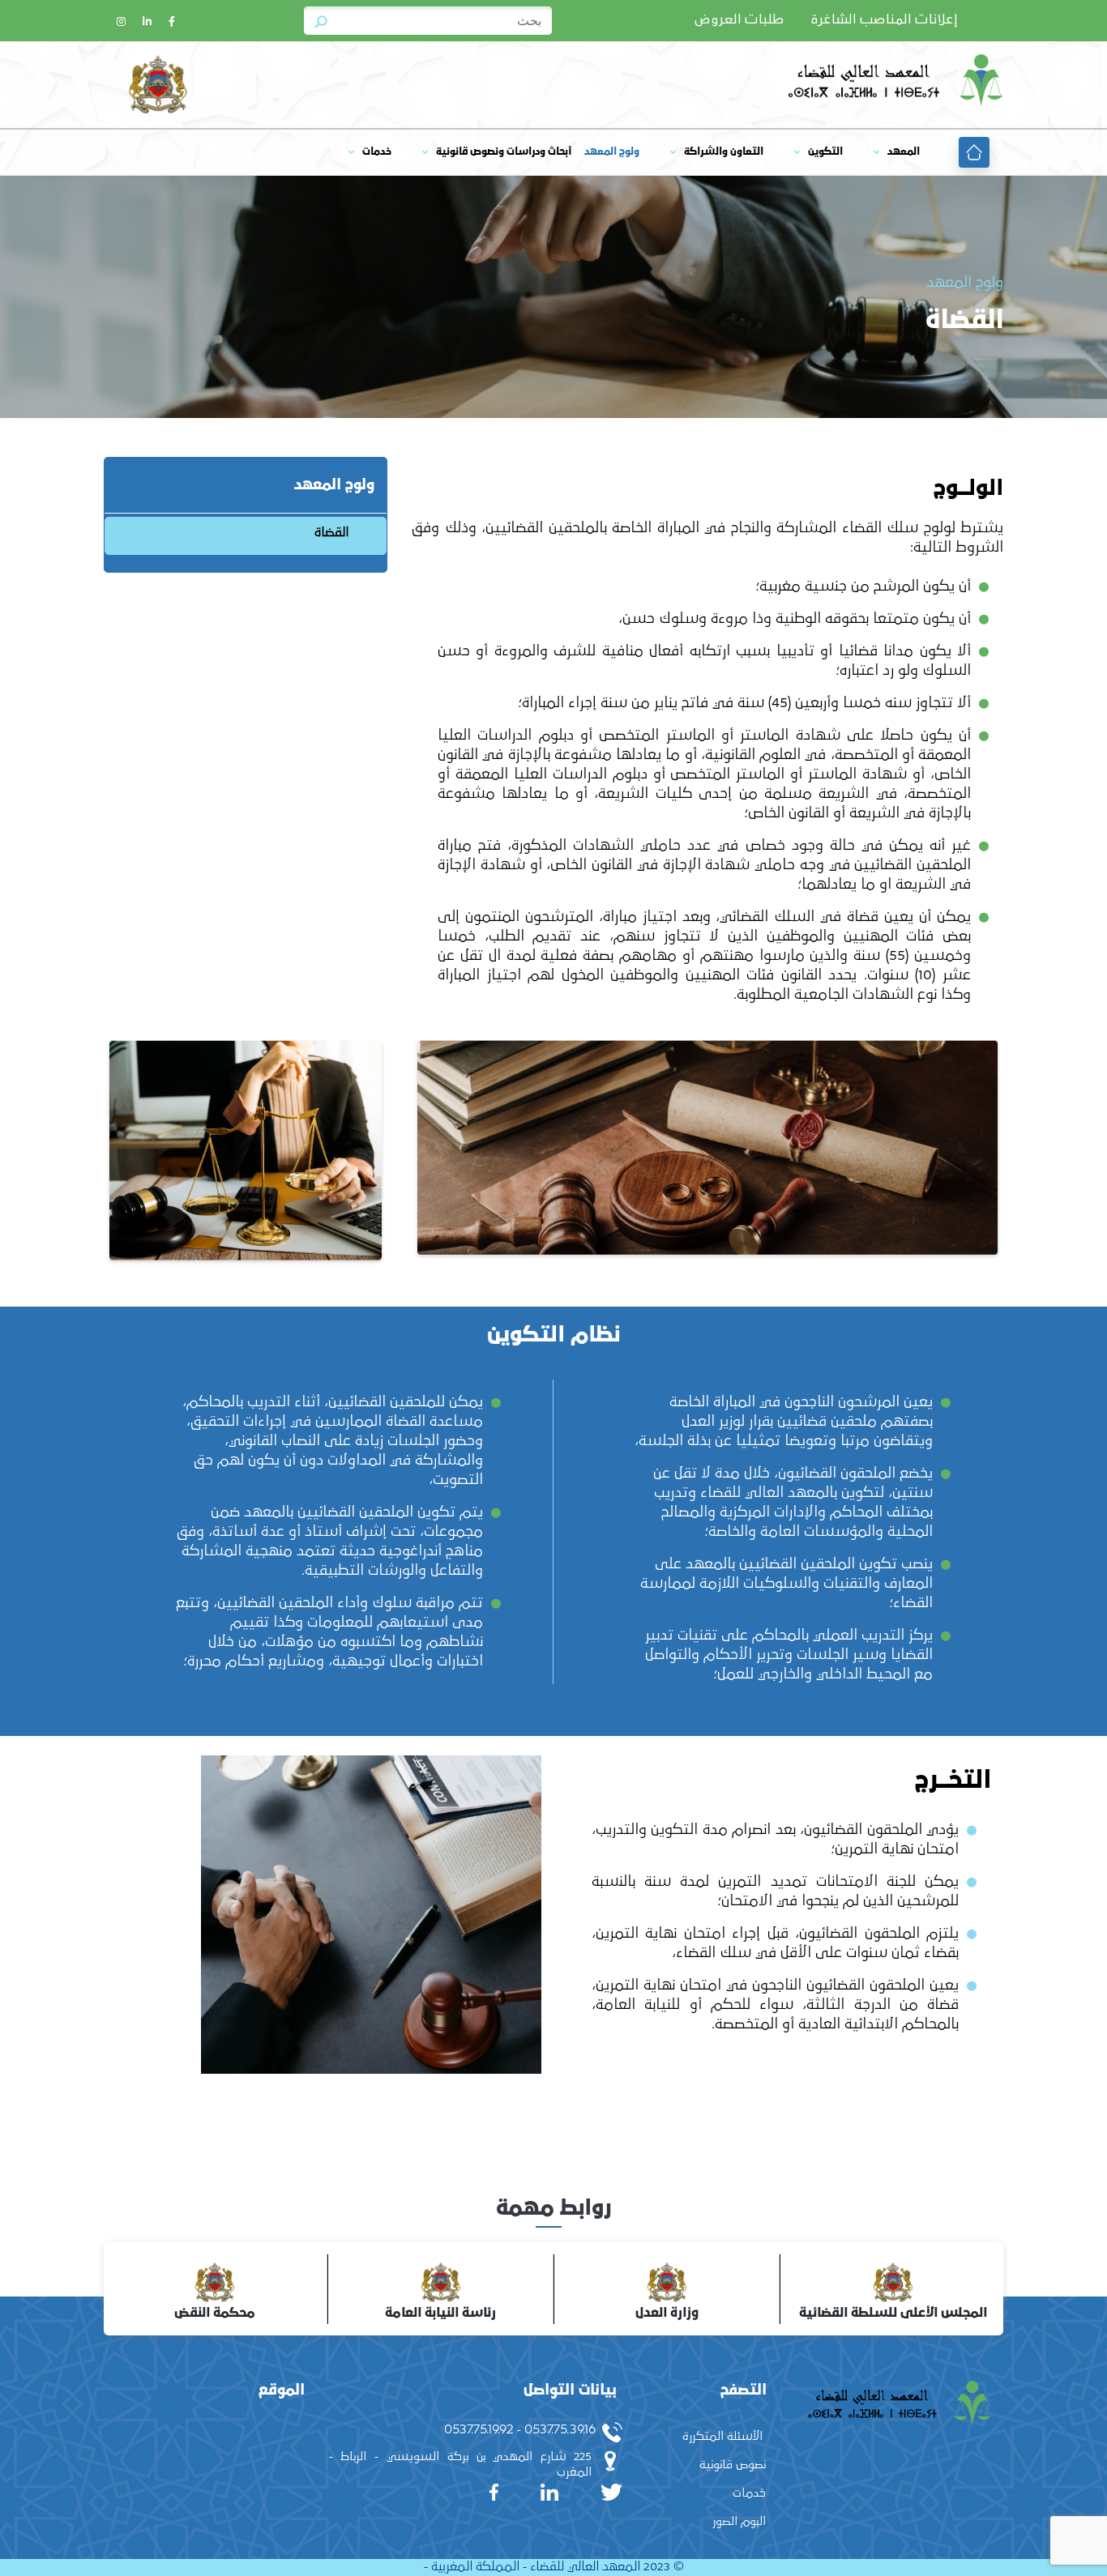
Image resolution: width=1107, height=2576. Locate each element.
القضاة (331, 532)
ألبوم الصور (739, 2521)
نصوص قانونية (733, 2465)
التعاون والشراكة (724, 152)
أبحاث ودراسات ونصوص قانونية (504, 152)
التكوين (825, 152)
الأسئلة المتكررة (722, 2436)
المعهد (904, 152)
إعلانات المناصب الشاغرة (884, 20)
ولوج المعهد (612, 152)
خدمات (377, 152)
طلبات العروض (739, 20)
